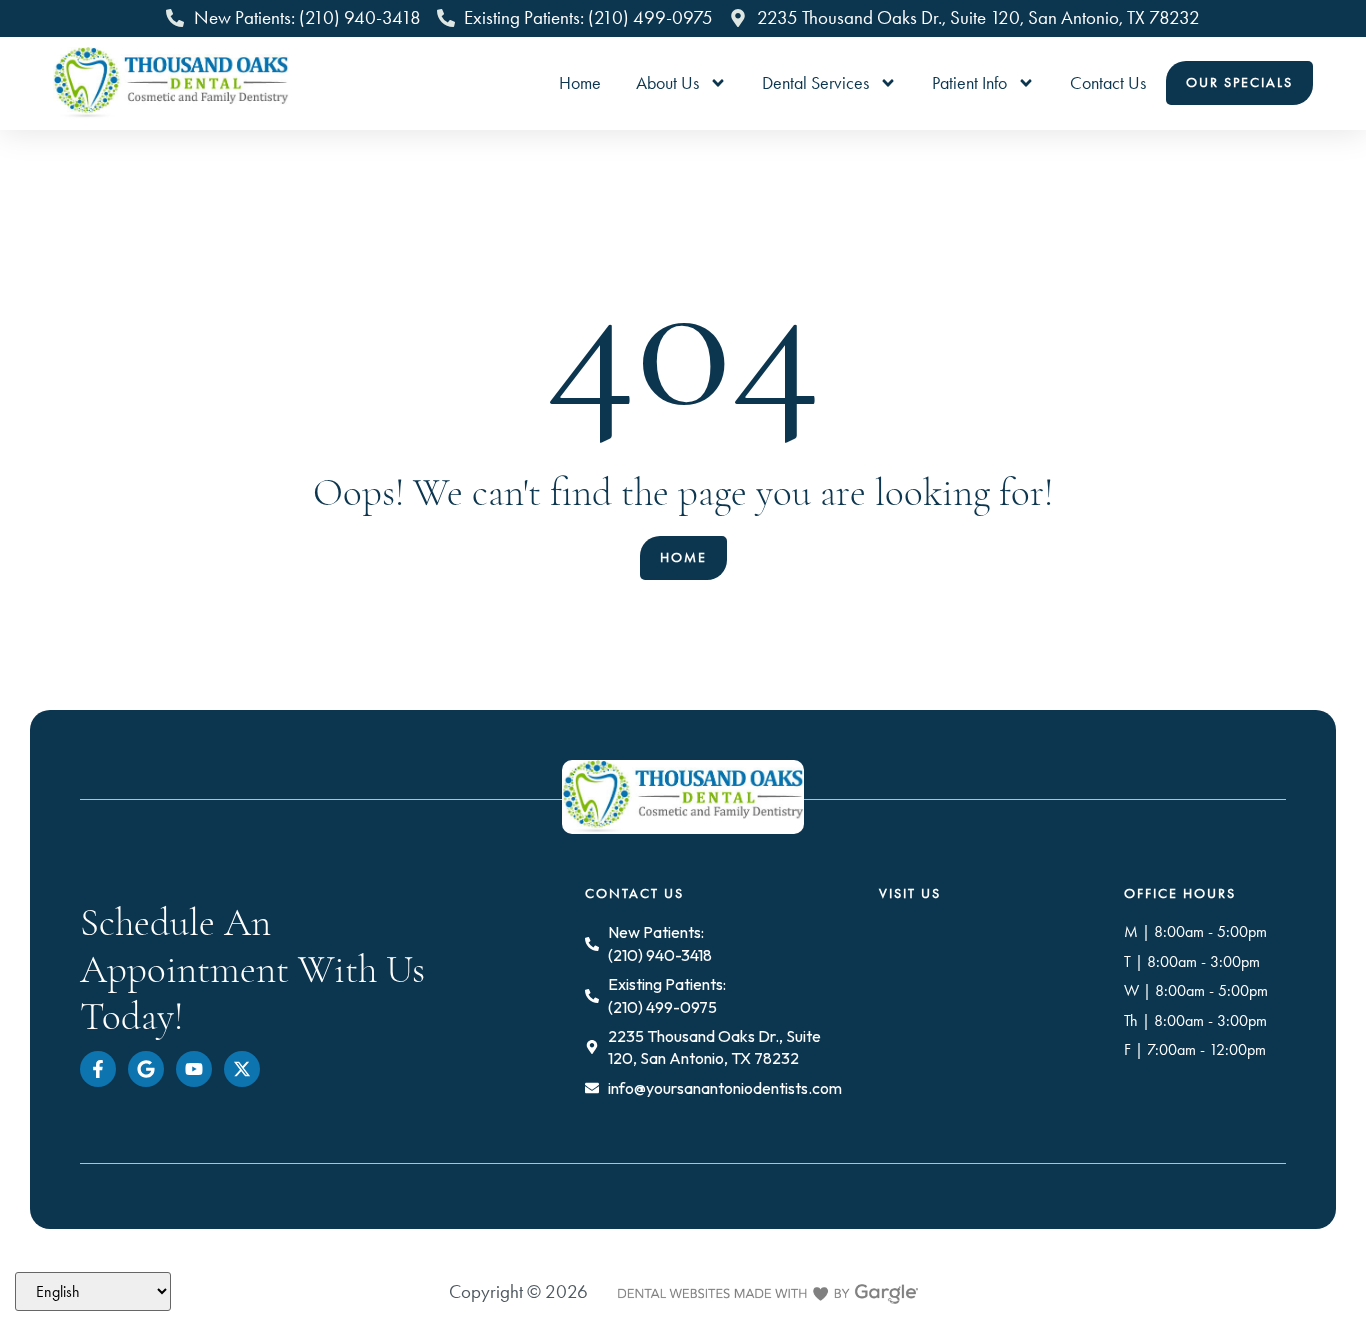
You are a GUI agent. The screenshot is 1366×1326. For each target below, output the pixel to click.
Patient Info (969, 83)
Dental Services (815, 83)
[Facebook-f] (98, 1069)
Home (580, 83)
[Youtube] (194, 1069)
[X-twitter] (242, 1069)
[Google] (146, 1069)
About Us (667, 83)
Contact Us (1108, 83)
